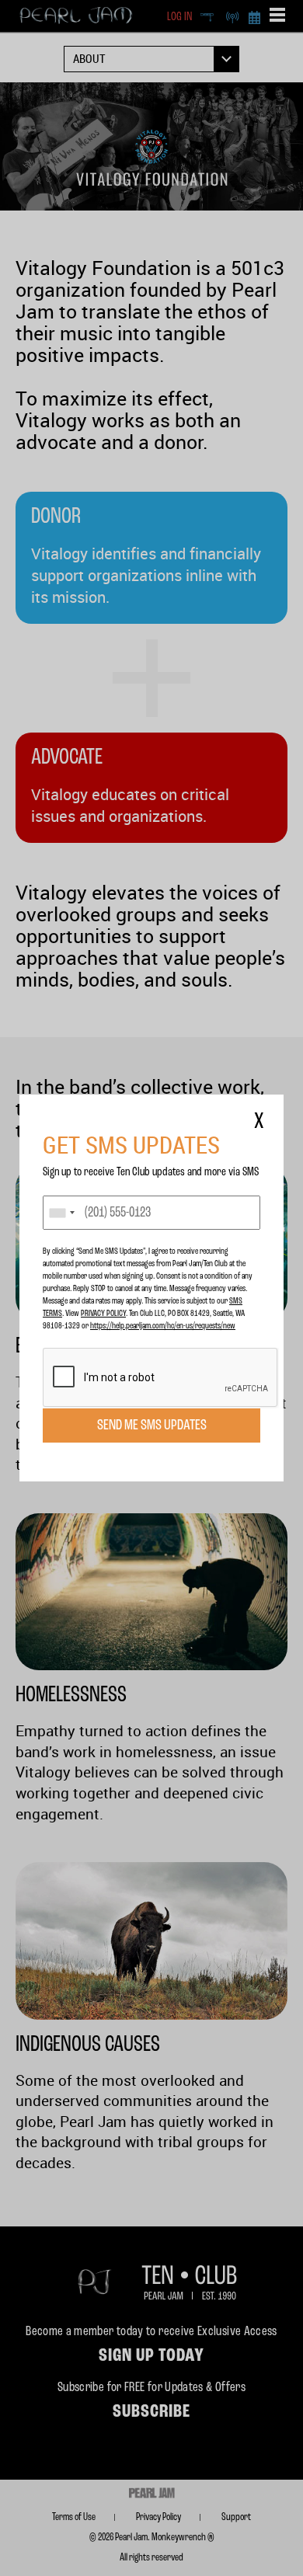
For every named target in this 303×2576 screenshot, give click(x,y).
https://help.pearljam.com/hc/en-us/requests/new (163, 1326)
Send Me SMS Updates (152, 1426)
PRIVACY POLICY (103, 1314)
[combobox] (61, 1213)
